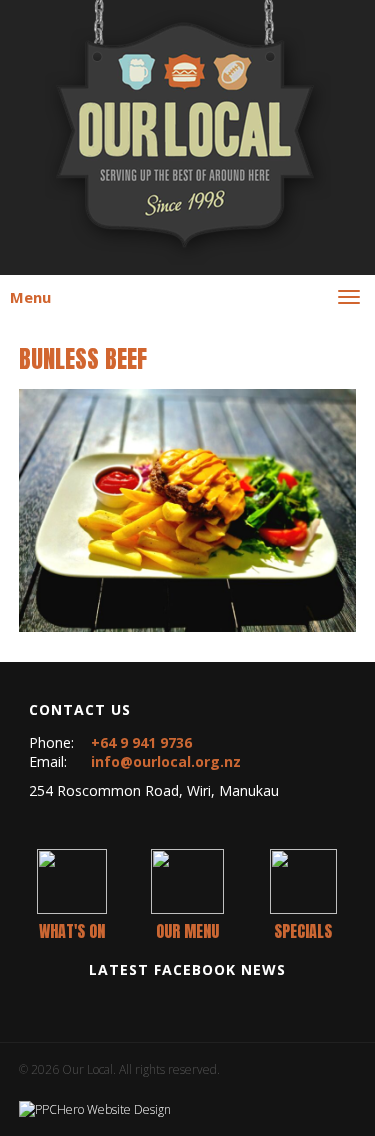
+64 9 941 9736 (141, 742)
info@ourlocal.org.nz (166, 761)
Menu (30, 297)
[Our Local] (188, 130)
